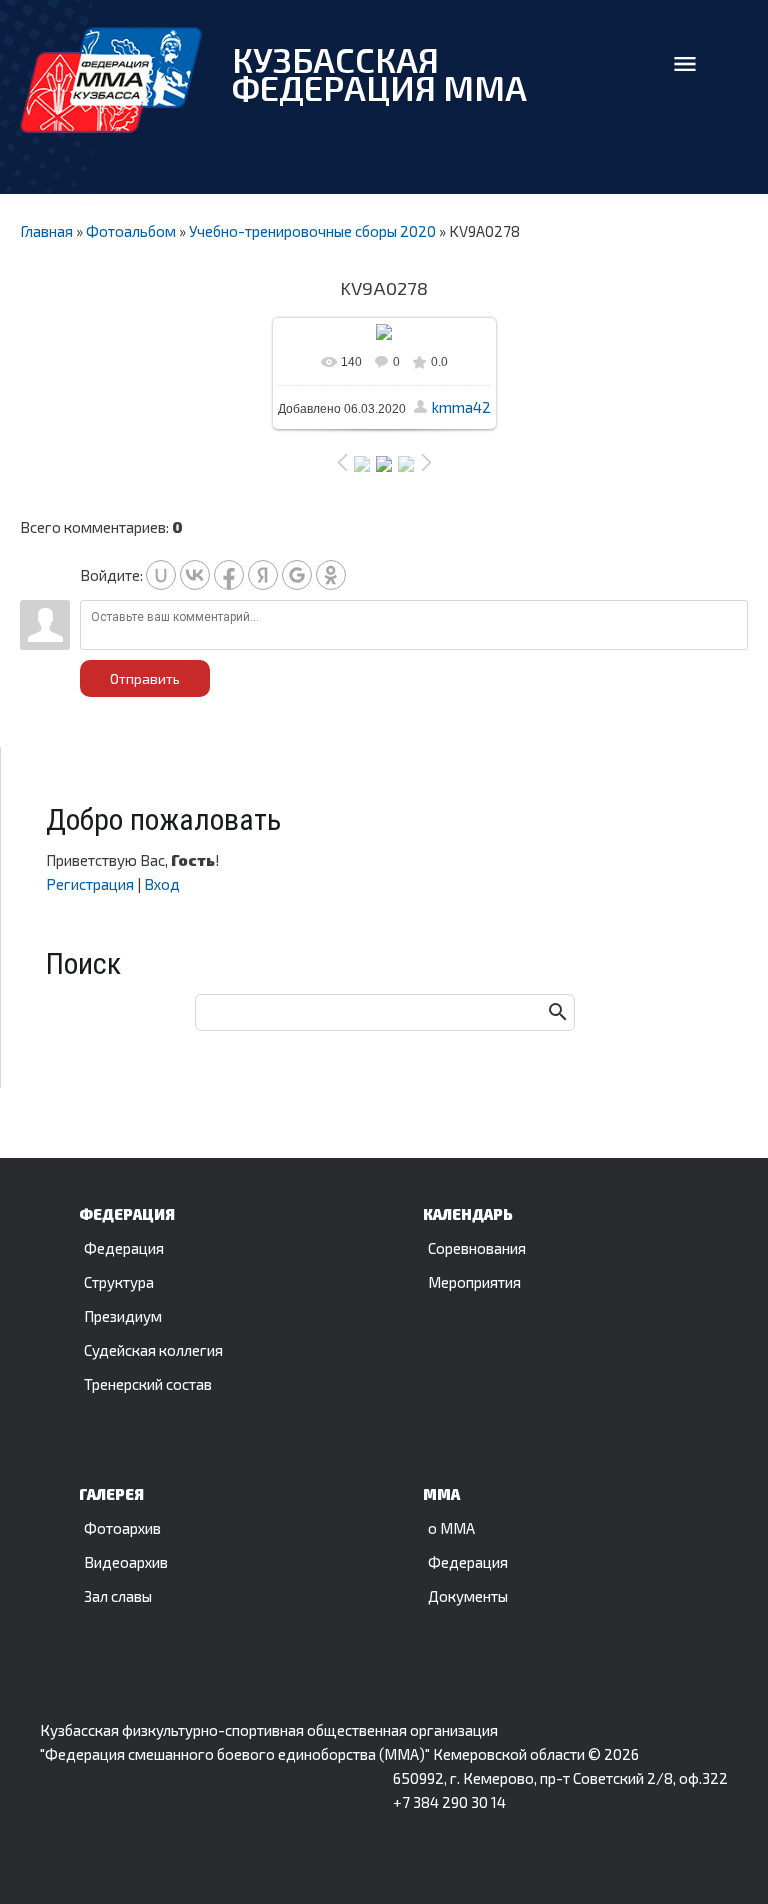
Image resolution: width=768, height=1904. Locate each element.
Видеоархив (126, 1562)
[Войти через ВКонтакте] (195, 575)
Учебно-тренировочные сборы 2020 (312, 231)
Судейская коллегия (153, 1350)
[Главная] (111, 80)
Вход (162, 884)
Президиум (123, 1316)
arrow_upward (723, 1859)
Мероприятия (474, 1282)
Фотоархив (122, 1528)
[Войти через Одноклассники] (331, 575)
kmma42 (461, 407)
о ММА (451, 1528)
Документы (468, 1596)
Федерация (124, 1248)
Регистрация (90, 884)
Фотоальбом (131, 231)
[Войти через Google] (297, 575)
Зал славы (118, 1596)
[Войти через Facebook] (229, 575)
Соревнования (477, 1248)
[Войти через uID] (161, 575)
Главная (46, 231)
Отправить (145, 678)
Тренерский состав (148, 1384)
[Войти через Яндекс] (263, 575)
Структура (119, 1282)
